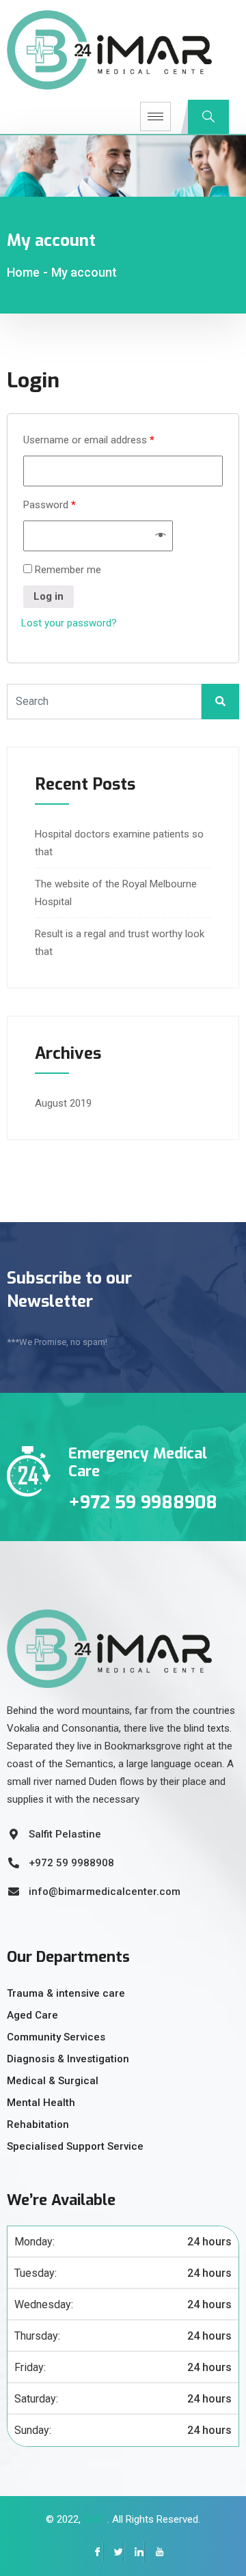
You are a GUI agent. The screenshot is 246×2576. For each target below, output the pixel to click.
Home (23, 272)
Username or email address (89, 440)
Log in (49, 596)
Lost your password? (69, 623)
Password (50, 505)
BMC (93, 2519)
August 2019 (63, 1103)
